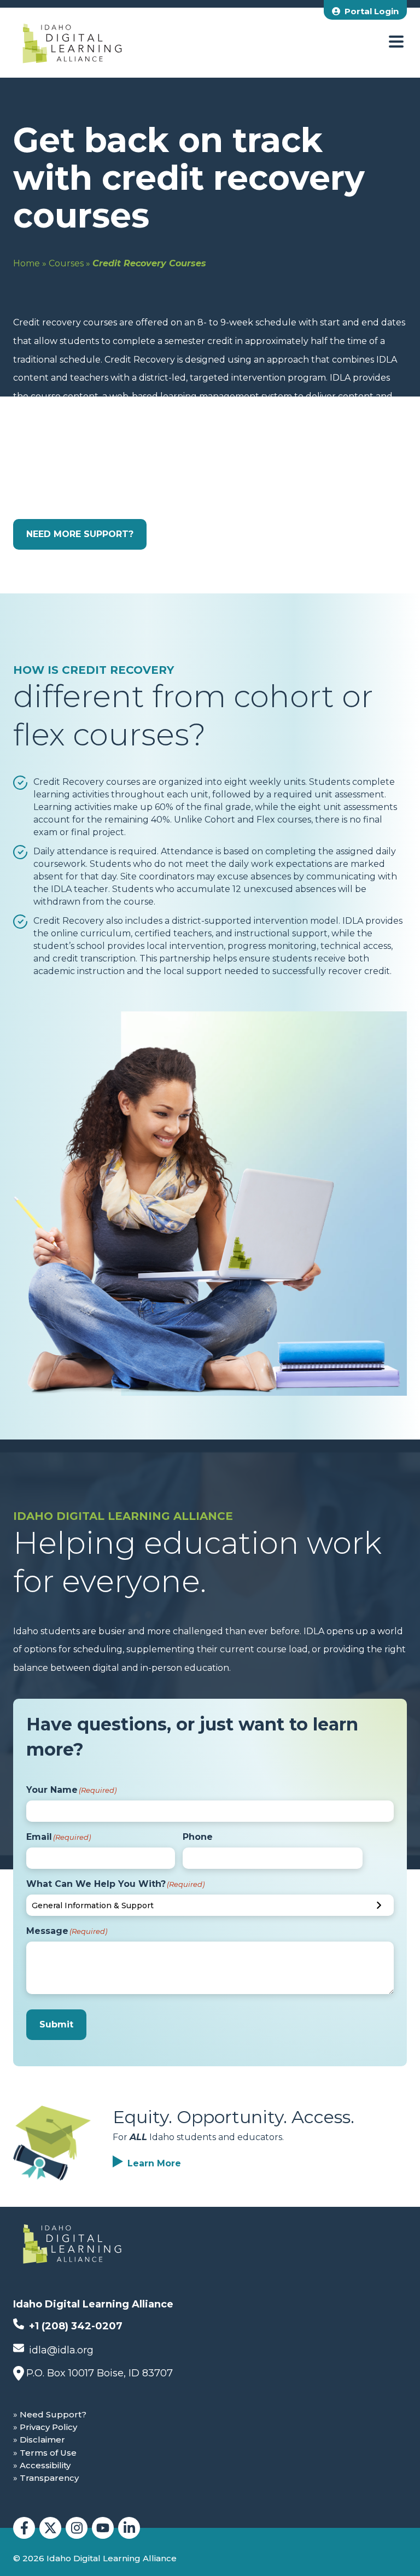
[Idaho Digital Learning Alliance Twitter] (50, 2528)
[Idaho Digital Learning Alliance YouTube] (103, 2528)
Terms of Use (48, 2453)
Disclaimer (42, 2440)
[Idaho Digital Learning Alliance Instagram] (77, 2528)
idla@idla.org (60, 2350)
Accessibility (45, 2465)
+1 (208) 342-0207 (74, 2326)
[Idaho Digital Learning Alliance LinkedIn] (129, 2528)
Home (27, 263)
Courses (66, 263)
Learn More (154, 2163)
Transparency (49, 2478)
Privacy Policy (48, 2427)
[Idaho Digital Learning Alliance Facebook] (24, 2528)
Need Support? (53, 2414)
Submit (56, 2024)
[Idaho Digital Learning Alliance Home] (72, 43)
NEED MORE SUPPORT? (80, 534)
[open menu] (396, 42)
